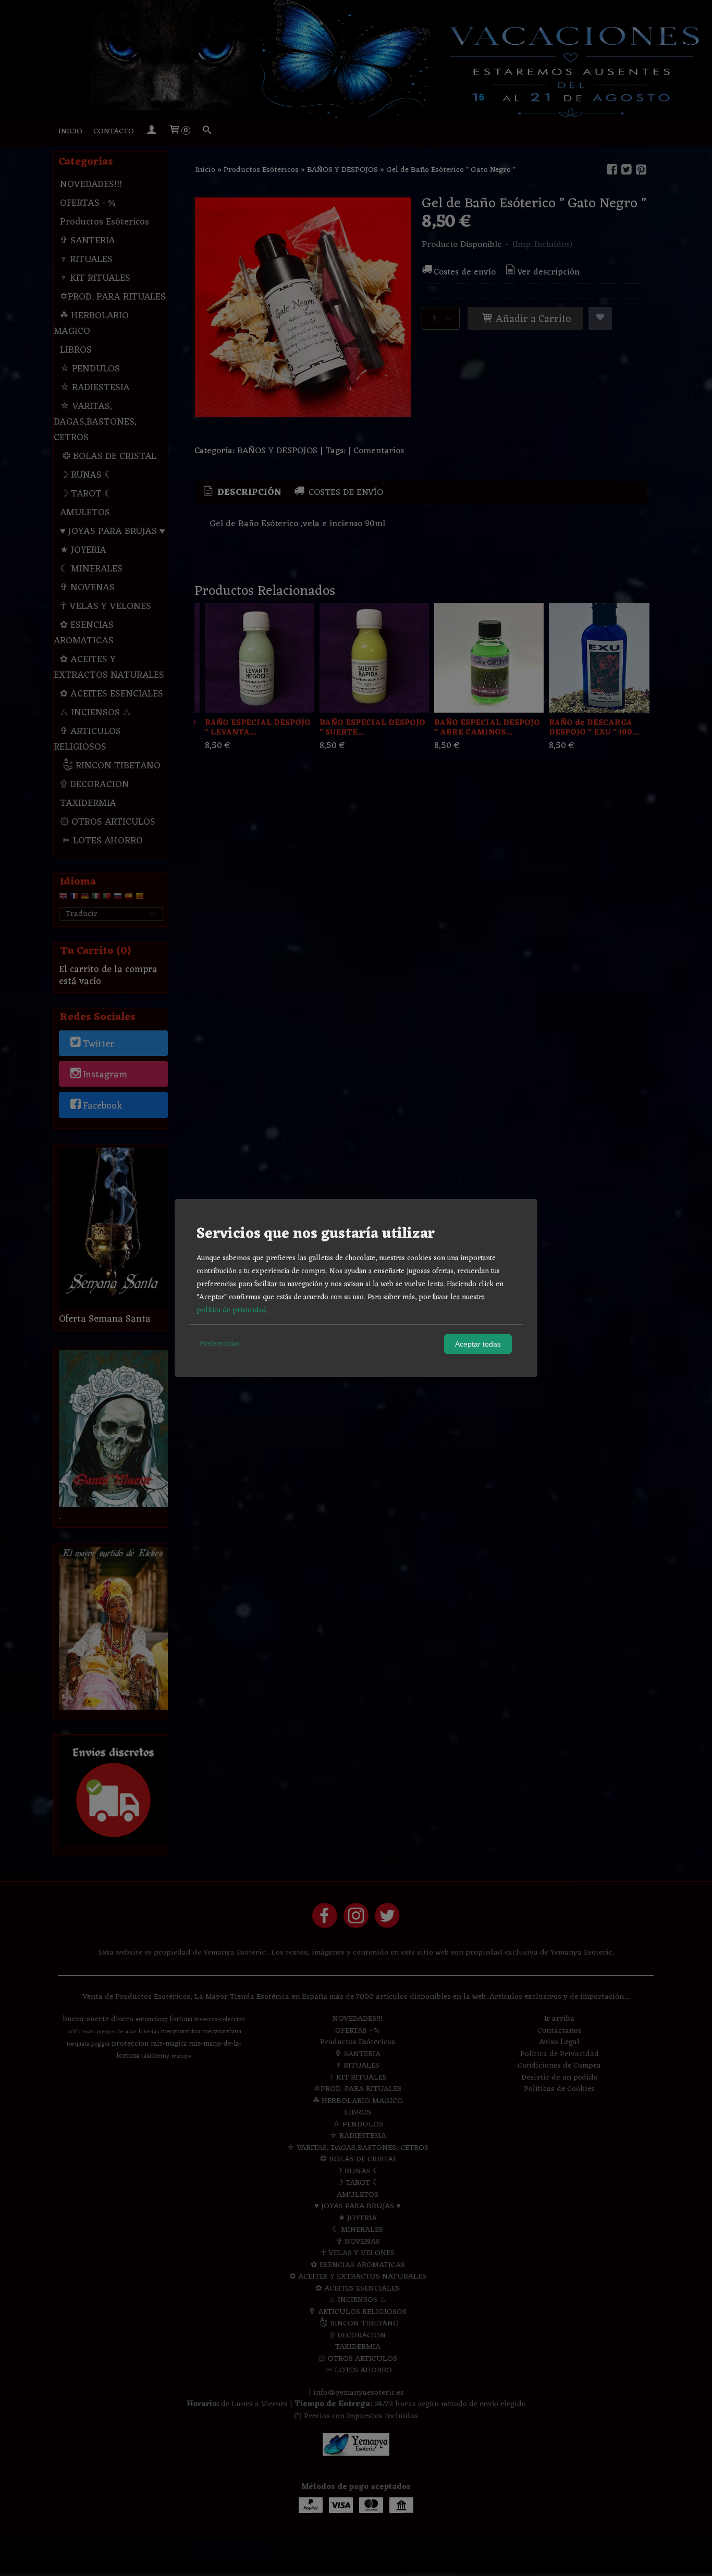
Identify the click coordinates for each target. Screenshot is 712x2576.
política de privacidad (231, 1310)
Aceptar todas (478, 1344)
